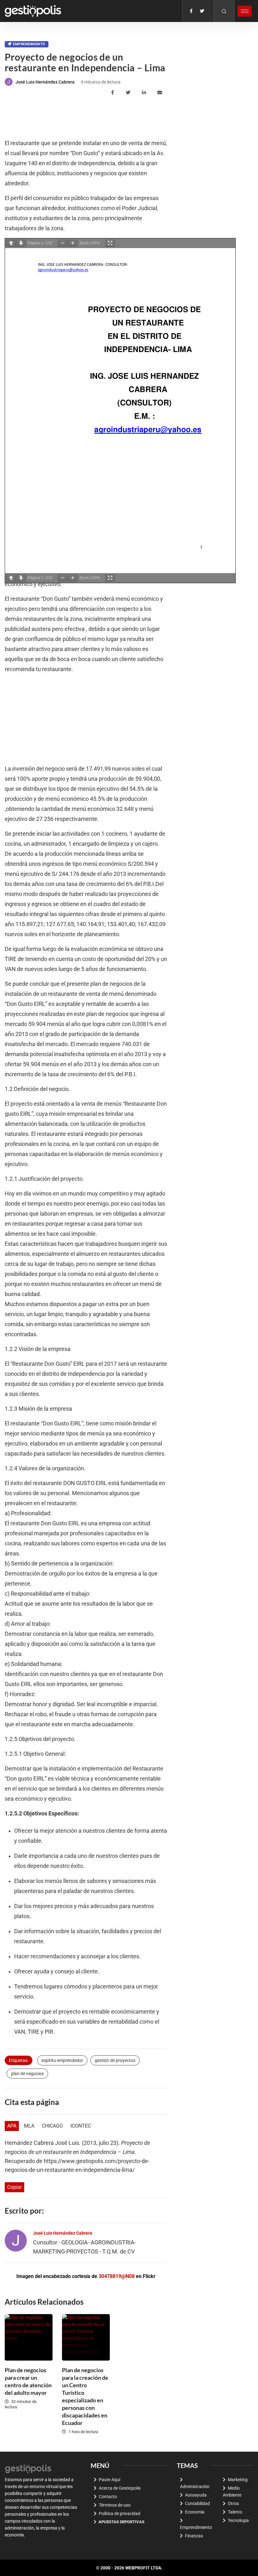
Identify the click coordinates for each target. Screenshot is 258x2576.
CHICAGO (52, 2126)
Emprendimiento (29, 44)
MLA (29, 2126)
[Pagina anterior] (11, 243)
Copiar (14, 2187)
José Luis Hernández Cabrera (45, 82)
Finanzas (194, 2536)
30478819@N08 (117, 2276)
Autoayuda (196, 2495)
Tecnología (238, 2520)
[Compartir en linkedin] (145, 93)
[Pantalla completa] (110, 243)
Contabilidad (197, 2503)
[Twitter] (202, 11)
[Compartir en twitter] (129, 93)
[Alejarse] (63, 243)
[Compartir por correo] (161, 93)
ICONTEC (81, 2126)
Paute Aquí (109, 2480)
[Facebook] (191, 11)
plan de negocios (27, 2074)
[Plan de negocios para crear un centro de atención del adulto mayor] (29, 2337)
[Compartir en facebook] (113, 93)
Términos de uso (115, 2505)
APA (12, 2126)
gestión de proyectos (115, 2060)
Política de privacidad (120, 2514)
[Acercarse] (73, 243)
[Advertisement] (119, 118)
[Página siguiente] (21, 243)
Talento (235, 2512)
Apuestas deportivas (121, 2522)
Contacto (108, 2497)
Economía (195, 2512)
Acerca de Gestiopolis (120, 2488)
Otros (233, 2503)
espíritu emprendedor (62, 2060)
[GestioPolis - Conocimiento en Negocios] (28, 2468)
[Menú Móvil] (245, 11)
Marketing (238, 2480)
